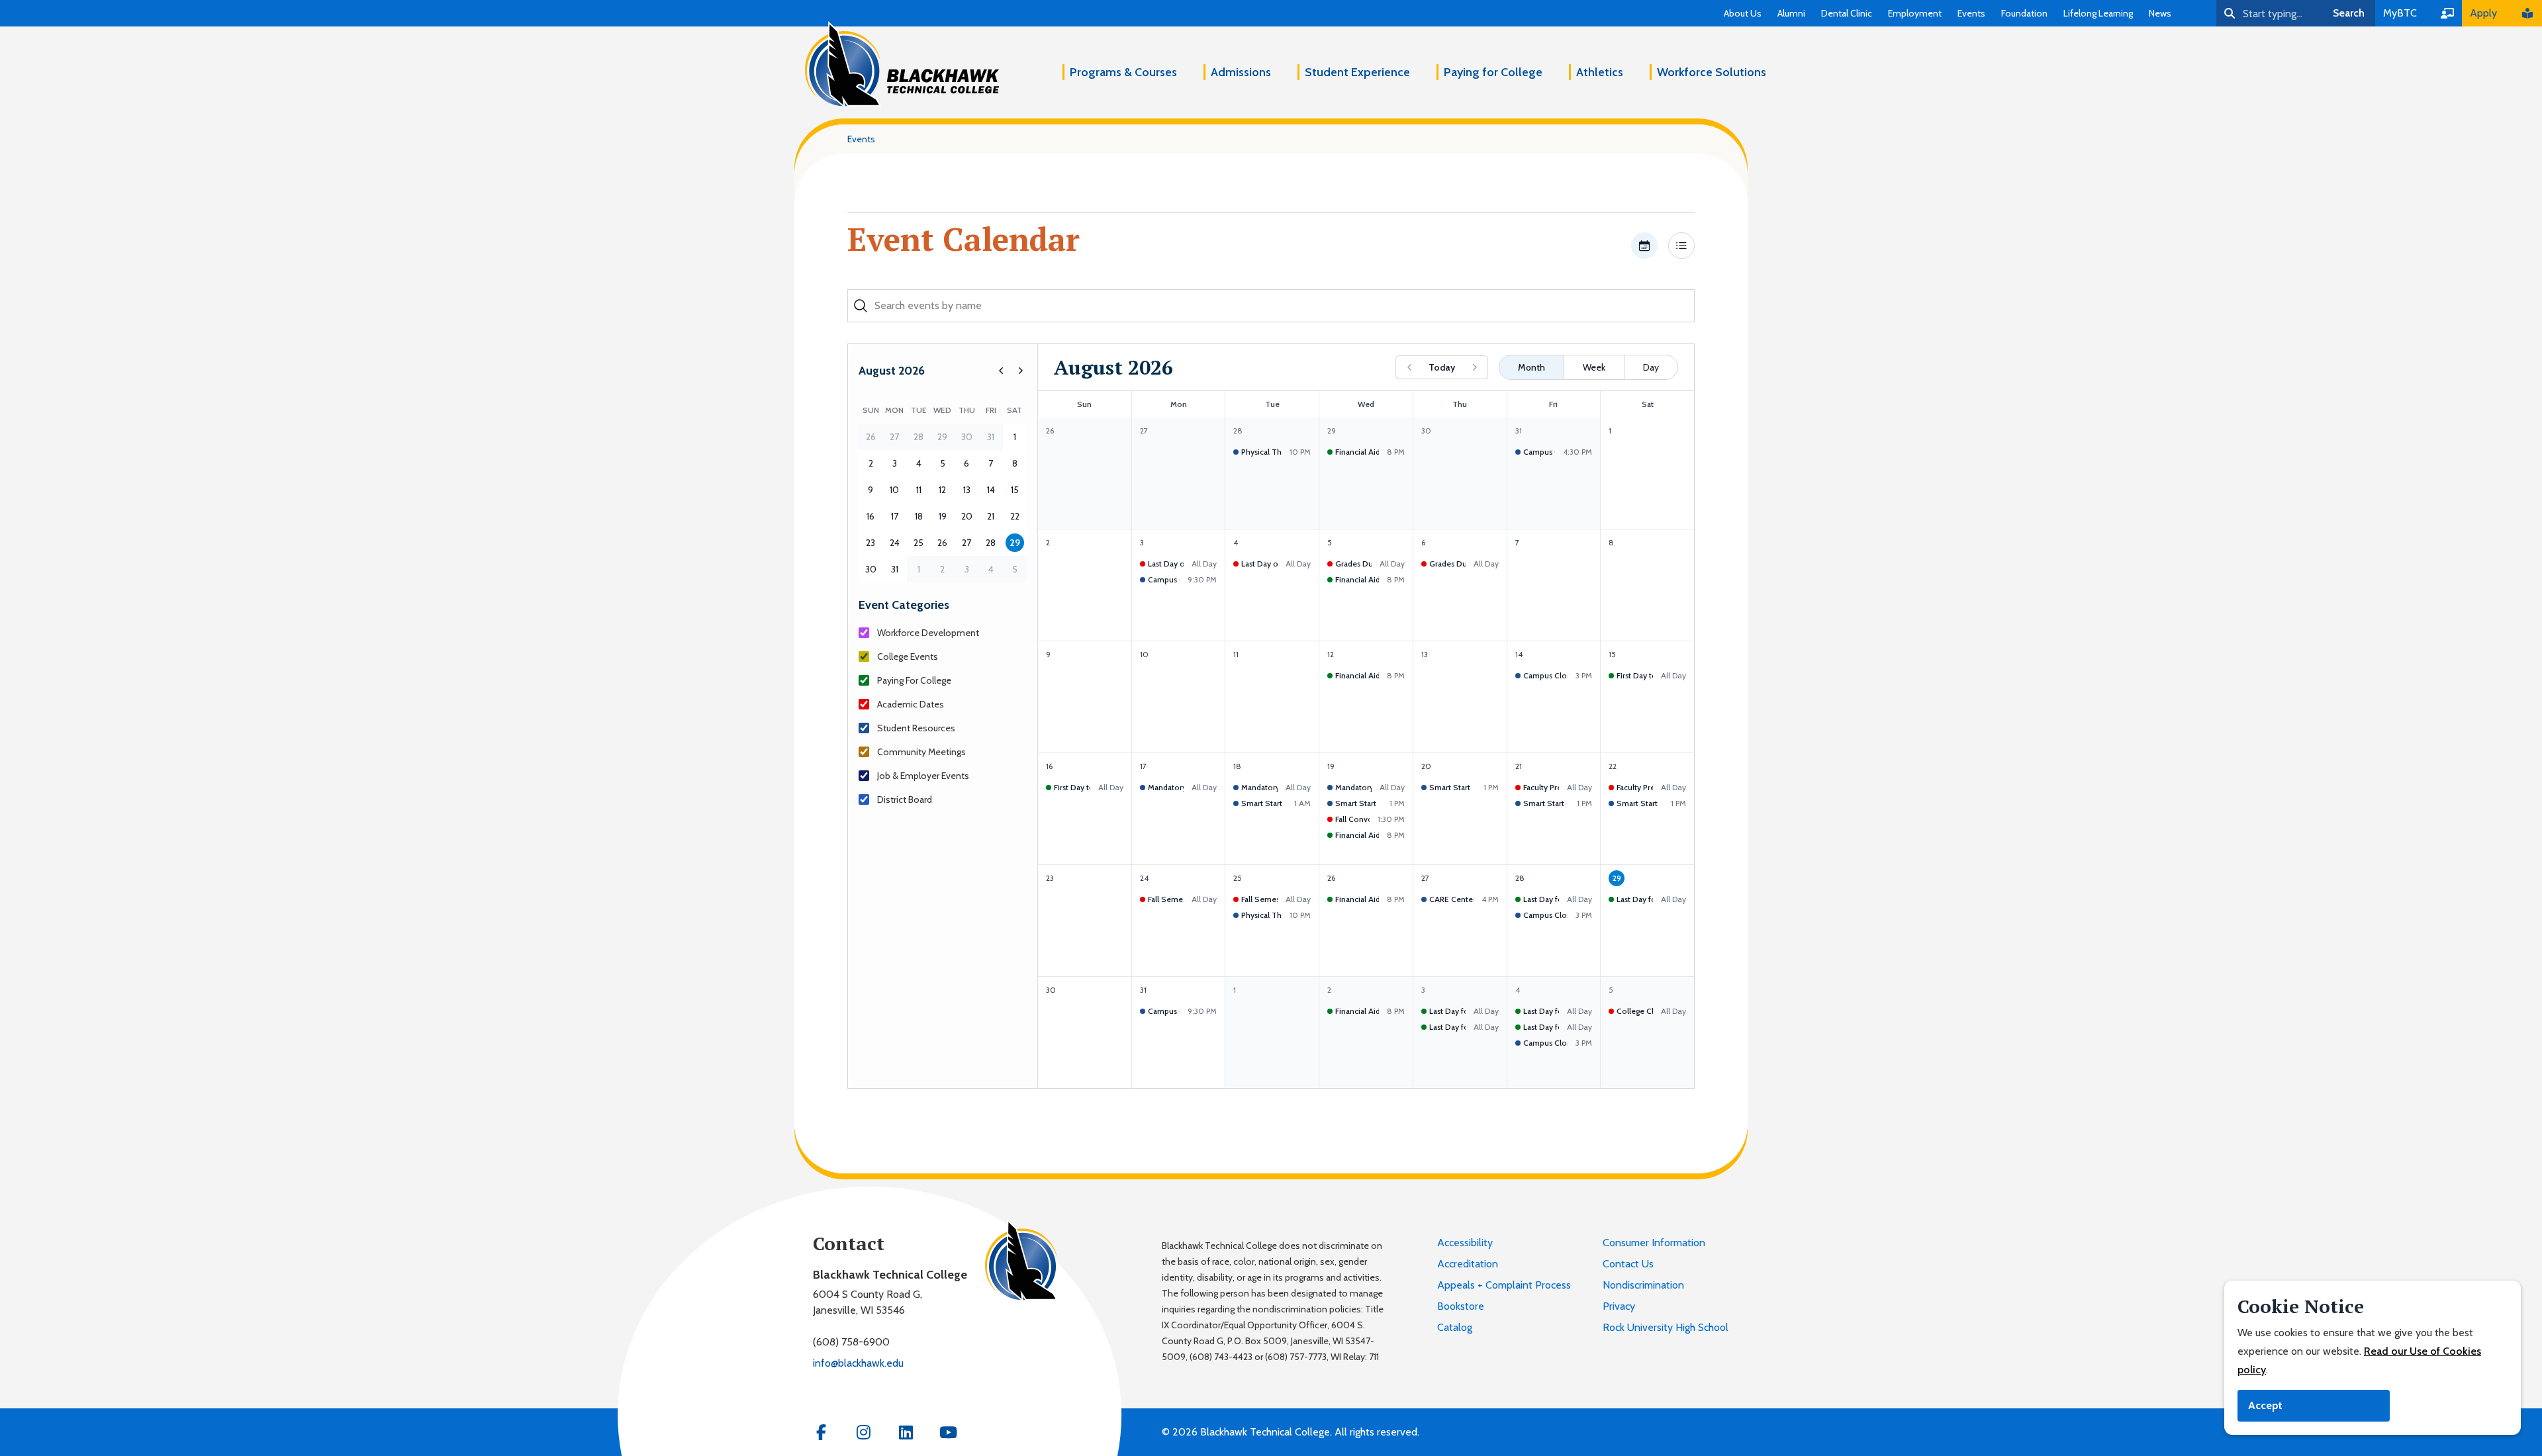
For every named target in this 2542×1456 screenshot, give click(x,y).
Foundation (2024, 13)
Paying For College (914, 680)
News (2160, 13)
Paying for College (1493, 72)
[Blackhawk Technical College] (902, 65)
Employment (1915, 13)
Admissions (1241, 72)
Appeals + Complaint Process (1504, 1285)
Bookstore (1461, 1306)
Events (1971, 13)
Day (1651, 367)
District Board (905, 799)
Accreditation (1468, 1264)
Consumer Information (1654, 1243)
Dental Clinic (1847, 13)
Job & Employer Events (923, 776)
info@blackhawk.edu (858, 1363)
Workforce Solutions (1712, 72)
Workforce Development (928, 633)
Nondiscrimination (1643, 1285)
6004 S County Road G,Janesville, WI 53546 (868, 1302)
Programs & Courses (1123, 72)
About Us (1743, 13)
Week (1594, 367)
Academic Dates (911, 704)
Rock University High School (1666, 1327)
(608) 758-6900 (851, 1342)
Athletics (1600, 72)
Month (1531, 367)
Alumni (1791, 13)
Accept (2265, 1405)
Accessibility (1465, 1243)
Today (1442, 367)
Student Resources (916, 728)
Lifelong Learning (2098, 13)
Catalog (1455, 1327)
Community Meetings (921, 752)
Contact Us (1628, 1264)
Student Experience (1357, 72)
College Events (908, 657)
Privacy (1619, 1306)
